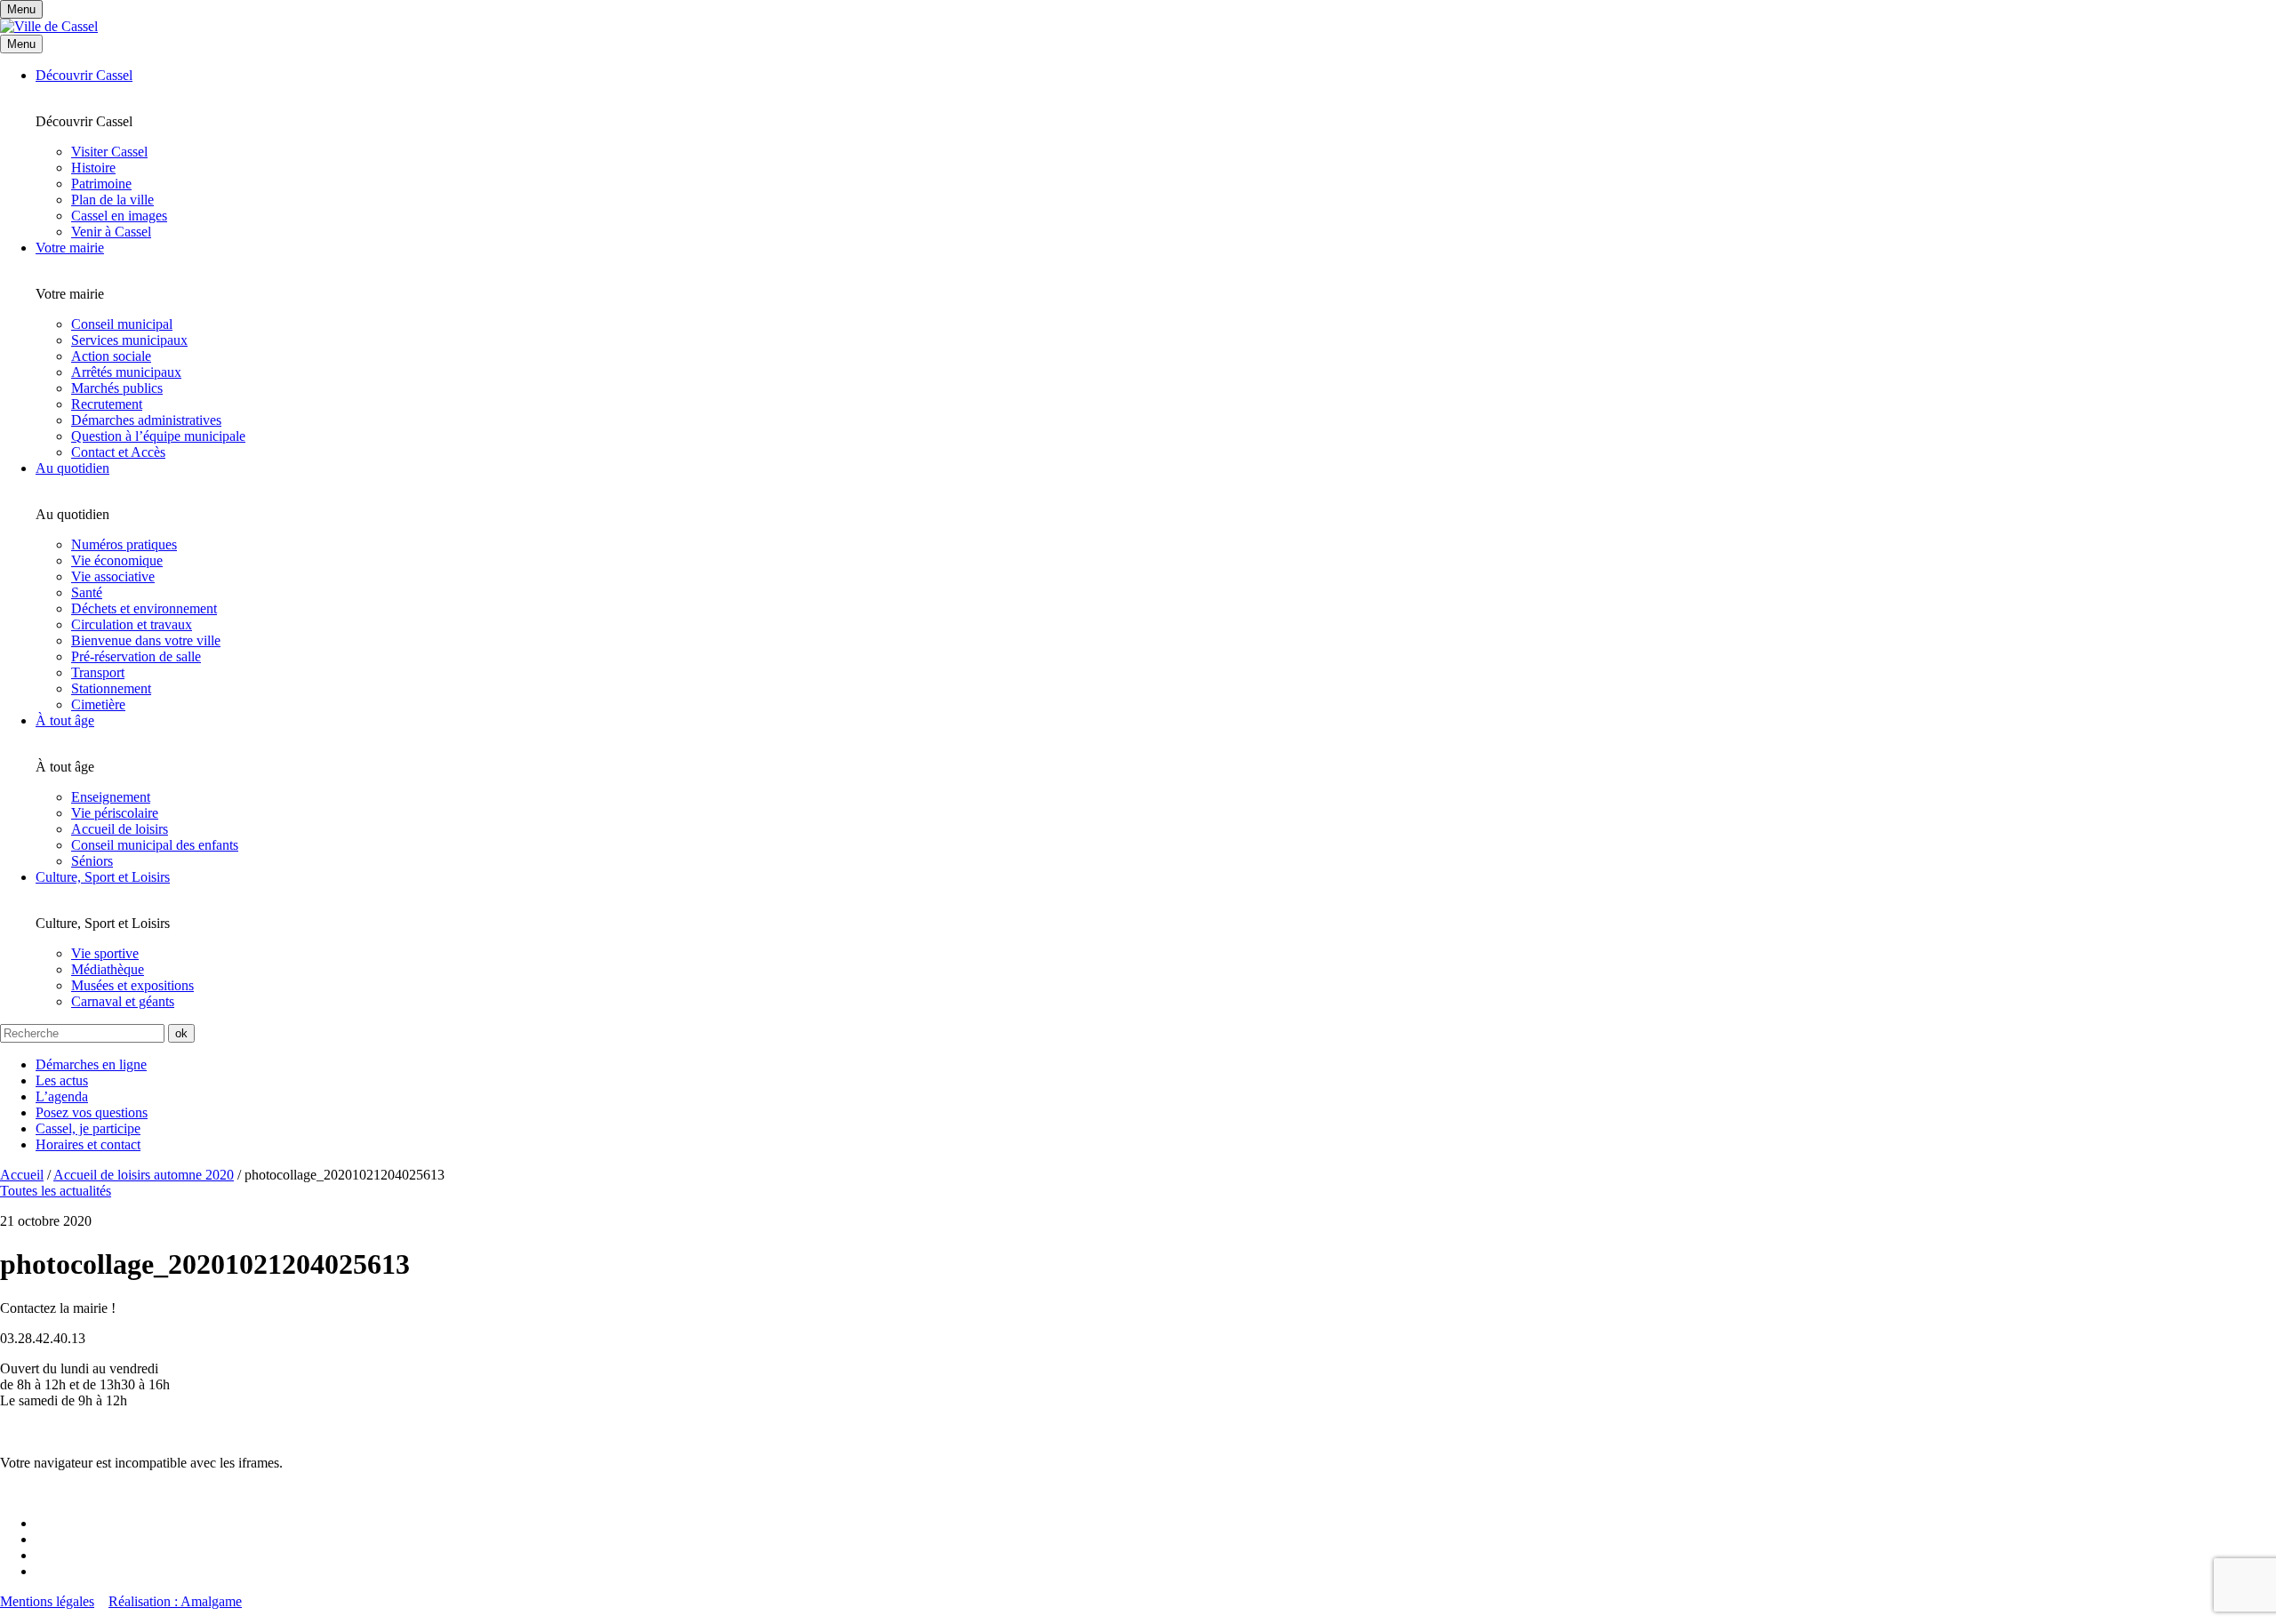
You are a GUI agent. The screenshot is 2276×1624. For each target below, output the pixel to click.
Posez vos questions (92, 1112)
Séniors (92, 861)
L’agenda (62, 1096)
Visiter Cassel (109, 152)
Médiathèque (108, 969)
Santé (87, 592)
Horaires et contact (88, 1144)
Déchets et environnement (144, 608)
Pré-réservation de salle (136, 656)
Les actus (62, 1080)
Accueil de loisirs (120, 829)
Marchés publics (117, 388)
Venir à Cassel (111, 232)
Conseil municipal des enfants (155, 845)
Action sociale (111, 356)
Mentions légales (47, 1601)
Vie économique (117, 560)
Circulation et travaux (132, 624)
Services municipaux (129, 340)
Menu (21, 44)
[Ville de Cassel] (49, 26)
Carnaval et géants (123, 1001)
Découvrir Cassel (84, 75)
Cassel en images (119, 216)
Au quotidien (72, 468)
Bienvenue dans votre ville (146, 640)
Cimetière (98, 704)
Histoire (93, 168)
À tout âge (65, 720)
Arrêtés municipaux (126, 372)
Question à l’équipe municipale (158, 436)
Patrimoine (101, 184)
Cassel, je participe (88, 1128)
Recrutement (107, 404)
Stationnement (111, 688)
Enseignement (111, 797)
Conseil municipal (122, 324)
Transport (98, 672)
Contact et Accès (118, 452)
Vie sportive (105, 953)
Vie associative (113, 576)
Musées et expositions (132, 985)
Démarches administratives (146, 420)
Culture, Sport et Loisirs (103, 877)
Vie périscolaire (115, 813)
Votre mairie (70, 248)
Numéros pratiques (124, 544)
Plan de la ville (112, 200)
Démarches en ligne (91, 1064)
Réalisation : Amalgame (175, 1601)
